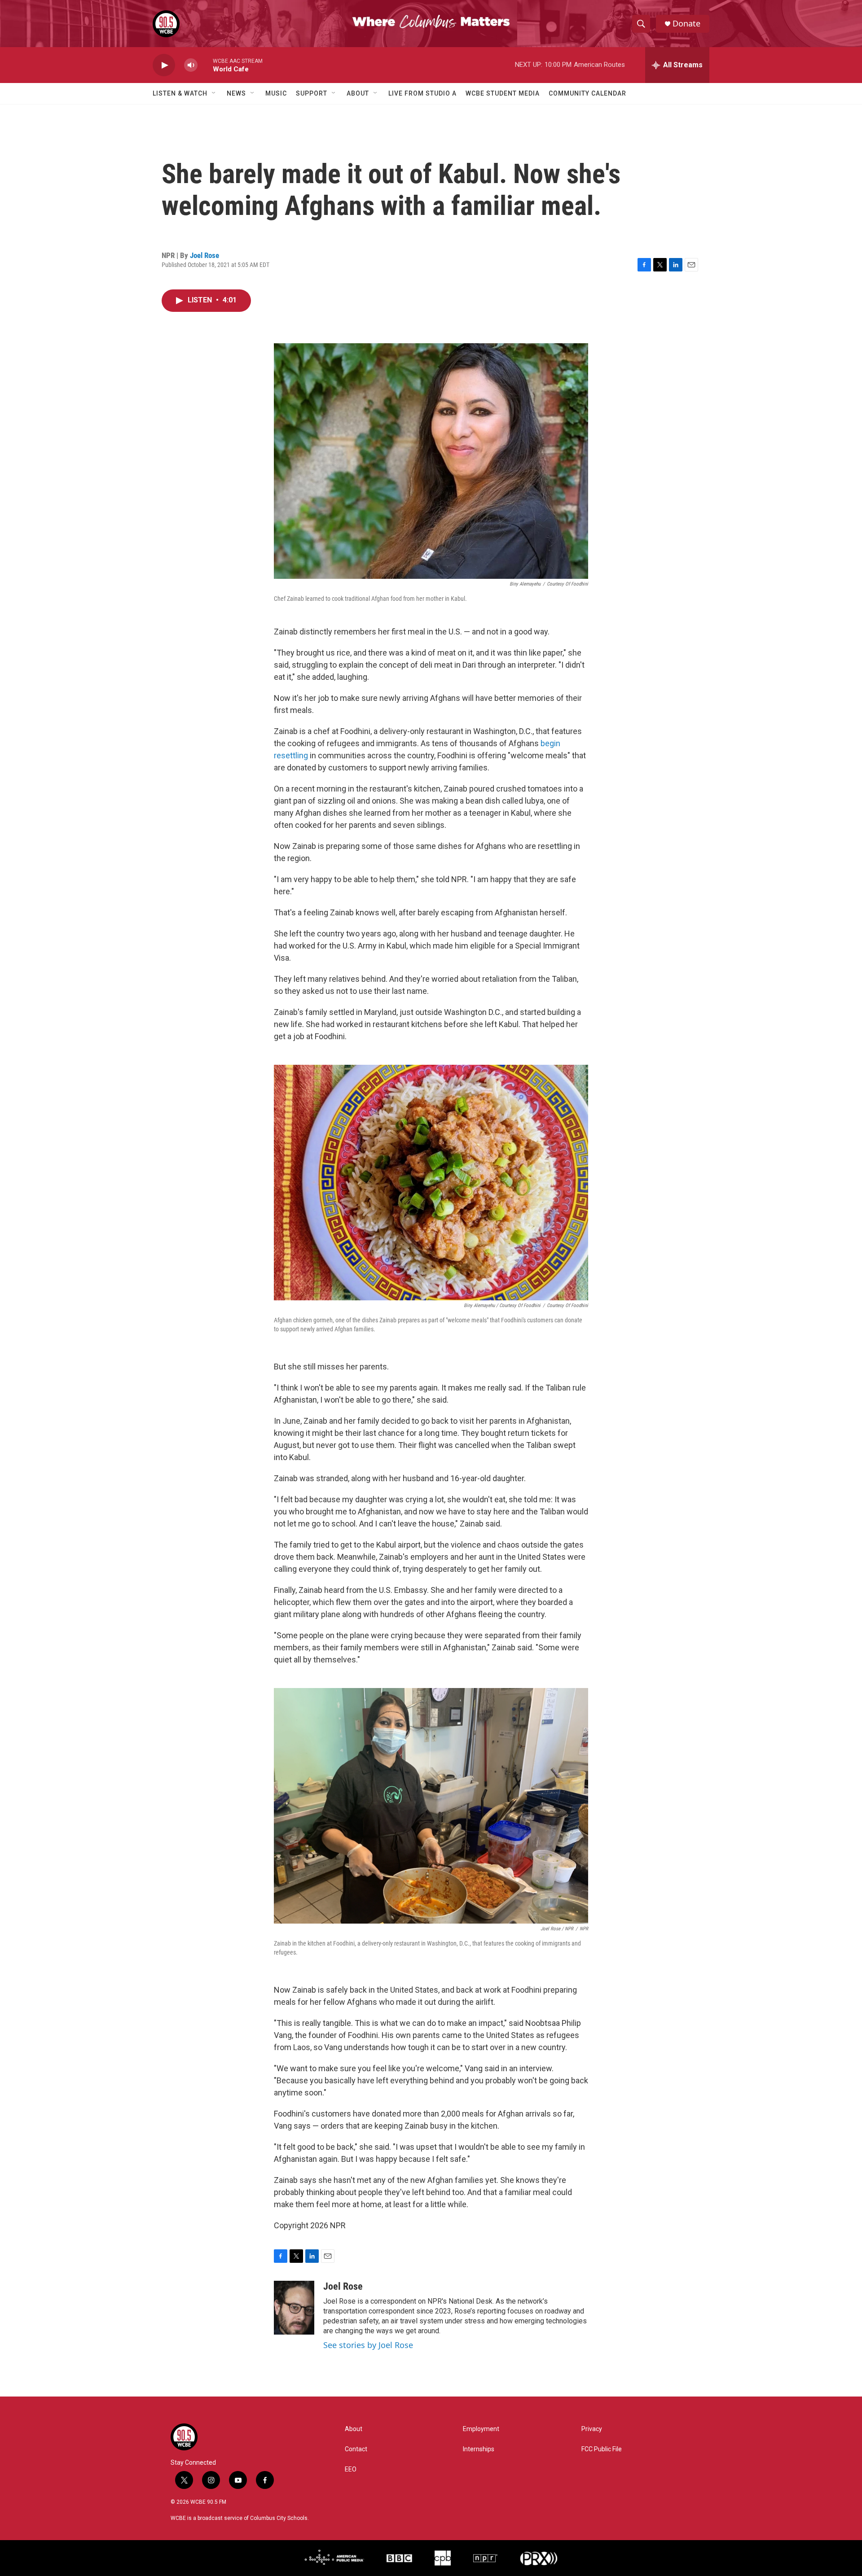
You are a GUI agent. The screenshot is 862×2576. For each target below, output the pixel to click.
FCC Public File (602, 2449)
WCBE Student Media (503, 93)
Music (276, 93)
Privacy (592, 2429)
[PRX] (539, 2558)
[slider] (205, 65)
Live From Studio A (422, 93)
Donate (686, 24)
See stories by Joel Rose (368, 2345)
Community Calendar (587, 93)
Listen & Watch (180, 93)
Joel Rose (205, 255)
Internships (479, 2449)
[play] (164, 65)
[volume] (191, 65)
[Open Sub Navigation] (214, 93)
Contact (356, 2449)
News (236, 93)
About (358, 93)
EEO (351, 2469)
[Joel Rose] (294, 2308)
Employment (481, 2429)
